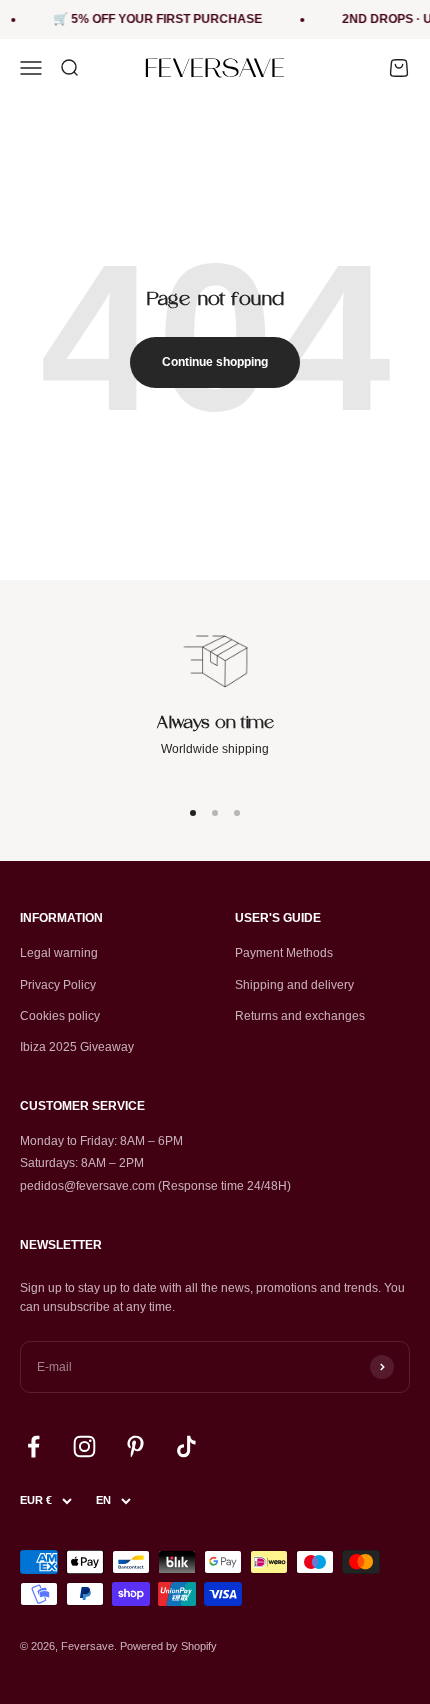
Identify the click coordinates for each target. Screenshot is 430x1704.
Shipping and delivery (294, 985)
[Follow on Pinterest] (135, 1446)
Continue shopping (215, 362)
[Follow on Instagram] (84, 1446)
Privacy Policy (58, 985)
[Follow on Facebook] (33, 1446)
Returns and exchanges (300, 1016)
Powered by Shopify (168, 1646)
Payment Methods (284, 953)
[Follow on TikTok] (186, 1446)
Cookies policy (60, 1016)
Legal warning (59, 953)
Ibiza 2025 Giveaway (77, 1047)
